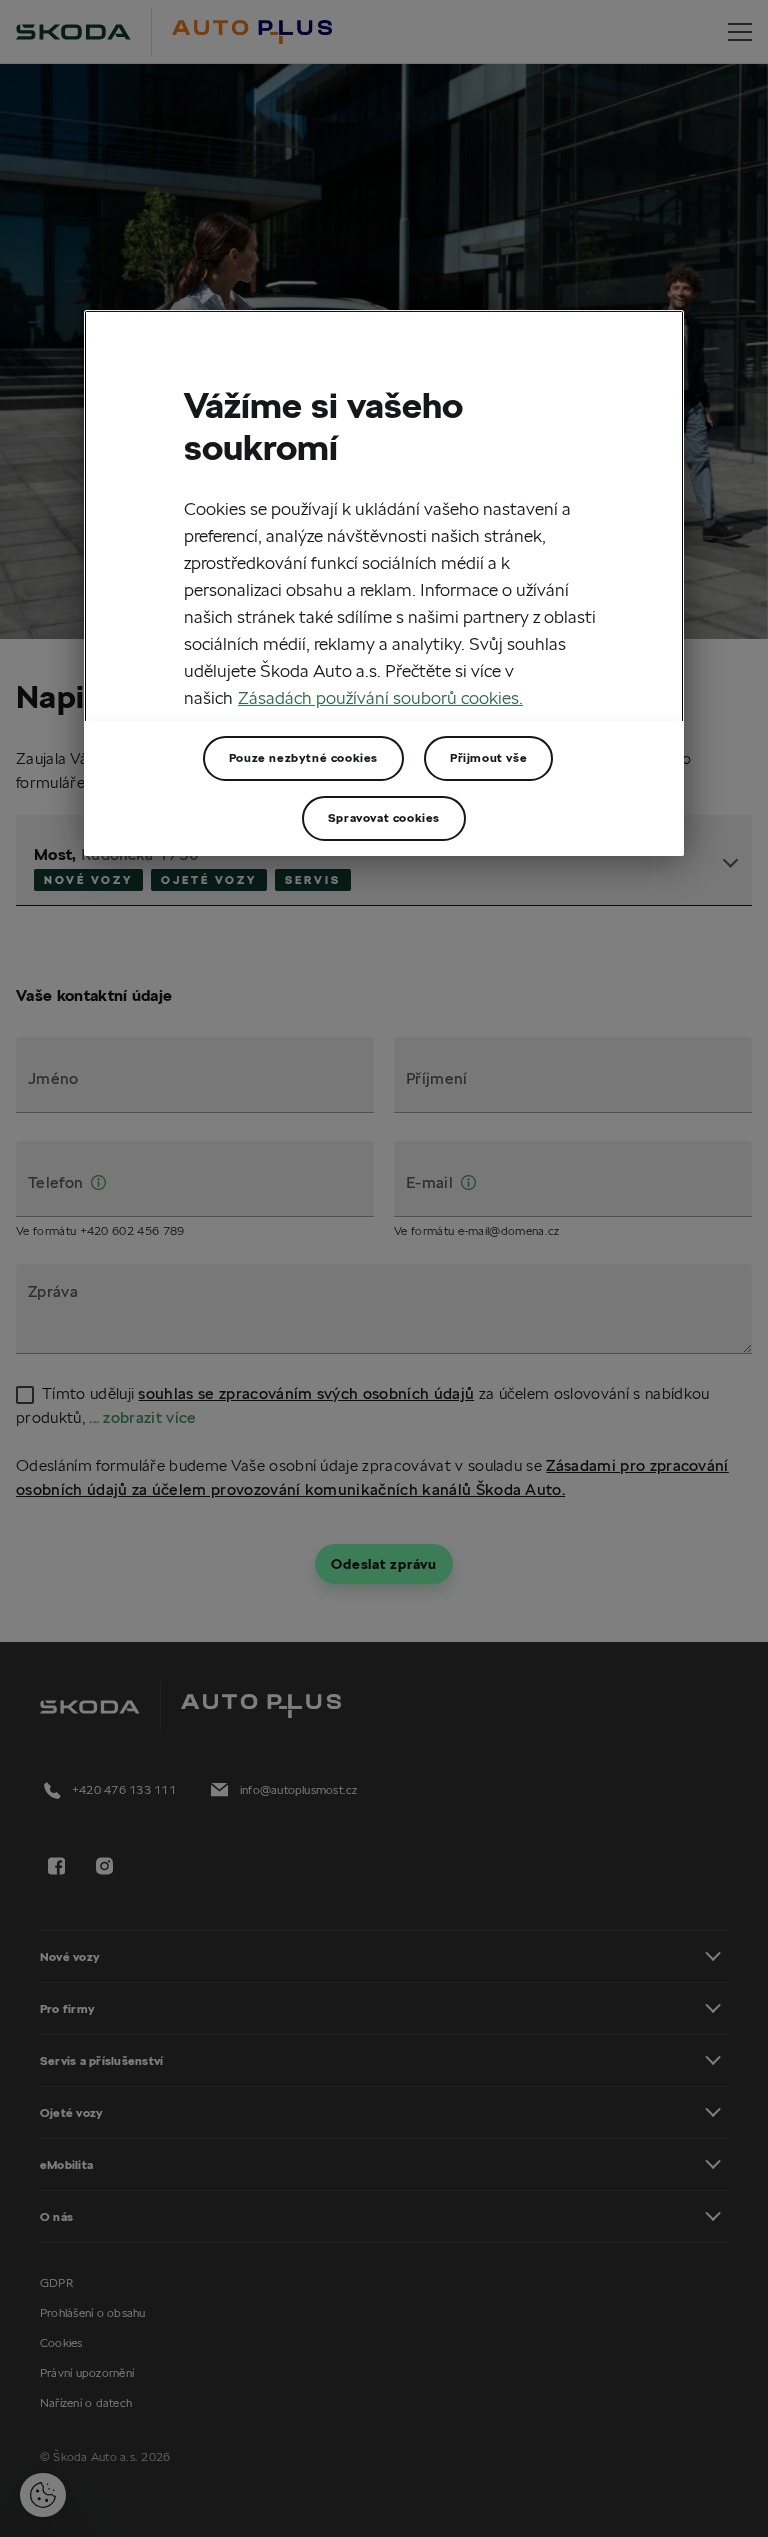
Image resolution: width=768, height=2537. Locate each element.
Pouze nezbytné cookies (303, 757)
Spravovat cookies (384, 817)
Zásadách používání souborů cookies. (380, 697)
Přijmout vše (488, 757)
